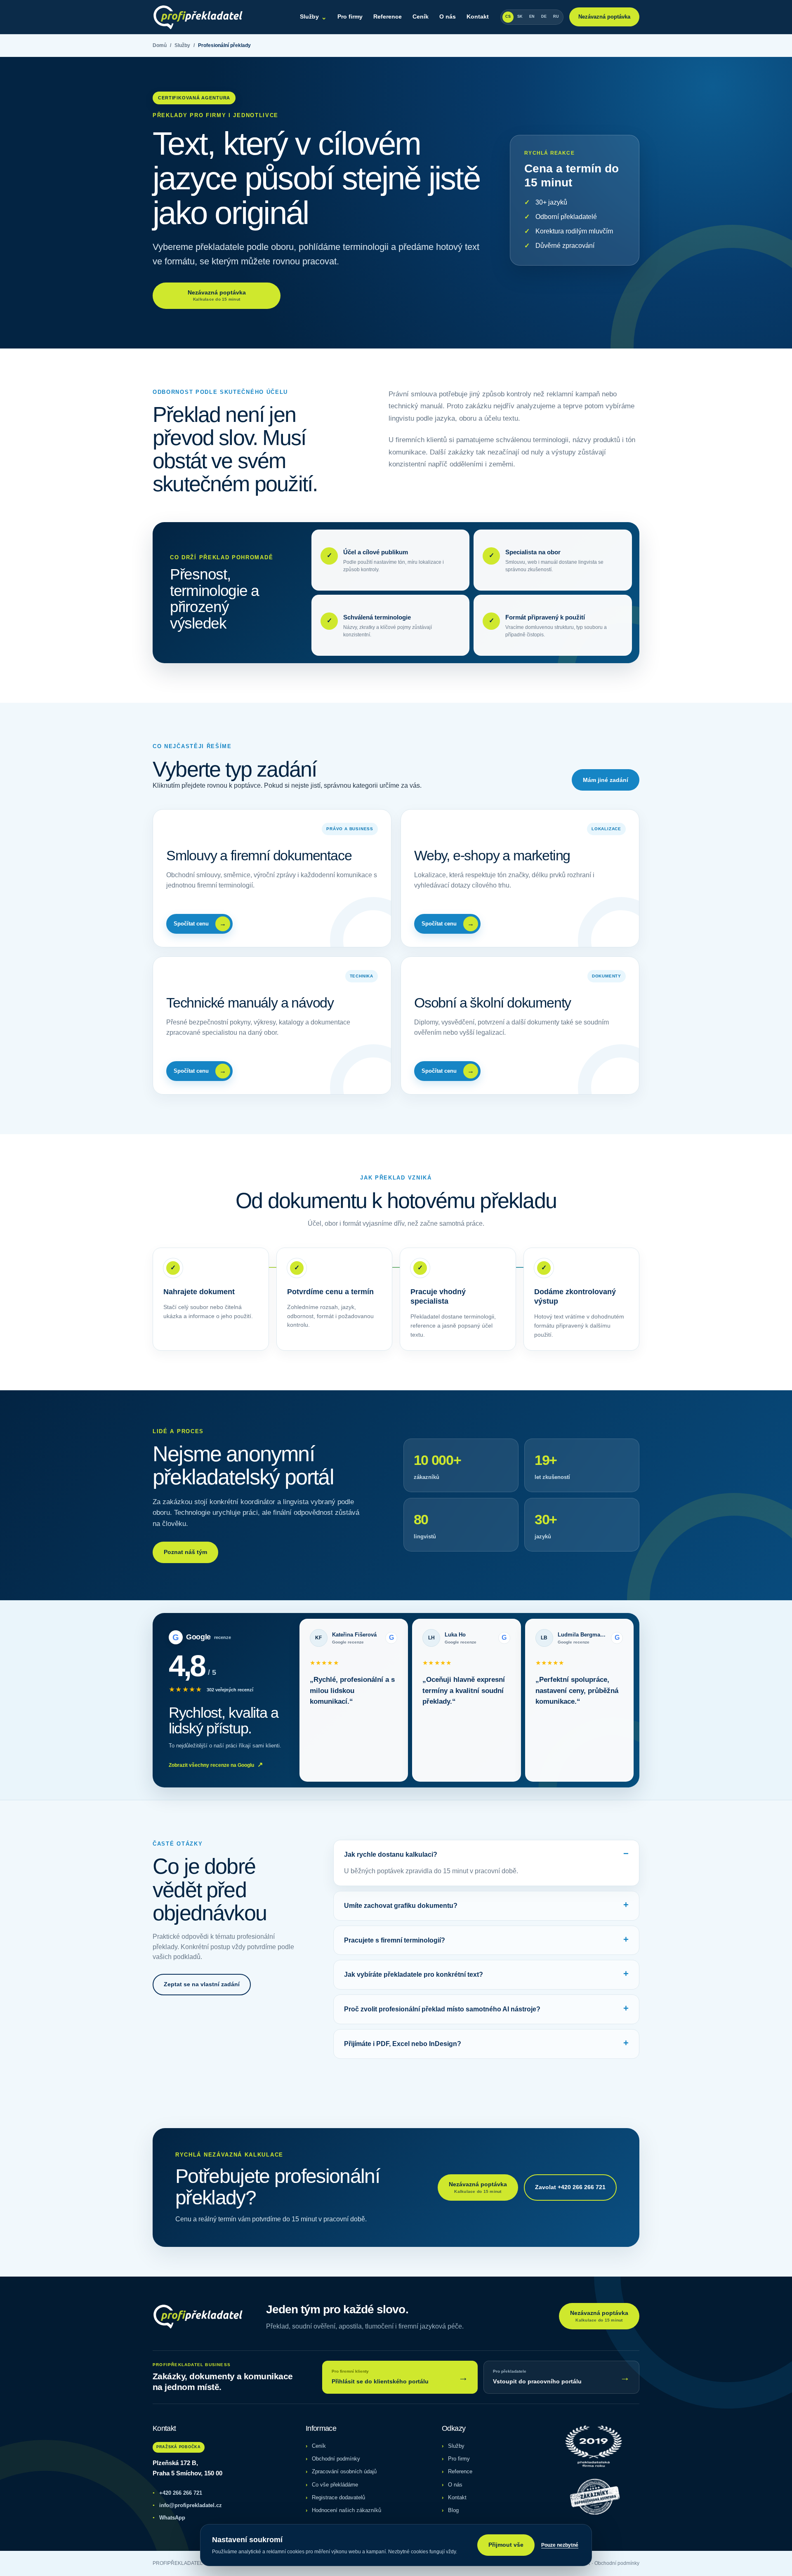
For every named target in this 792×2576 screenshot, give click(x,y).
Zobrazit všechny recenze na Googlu (216, 1765)
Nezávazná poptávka (604, 17)
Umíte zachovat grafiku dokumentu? (401, 1906)
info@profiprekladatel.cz (187, 2505)
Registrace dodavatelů (338, 2497)
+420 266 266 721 (177, 2493)
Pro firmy (350, 16)
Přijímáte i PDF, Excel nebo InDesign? (403, 2044)
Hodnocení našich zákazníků (346, 2510)
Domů (160, 45)
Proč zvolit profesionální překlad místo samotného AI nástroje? (442, 2009)
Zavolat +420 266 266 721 (570, 2187)
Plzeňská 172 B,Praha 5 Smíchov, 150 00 (187, 2468)
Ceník (421, 16)
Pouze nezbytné (560, 2545)
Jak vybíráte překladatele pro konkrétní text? (414, 1974)
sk (520, 16)
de (544, 16)
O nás (448, 16)
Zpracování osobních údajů (344, 2471)
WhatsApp (169, 2518)
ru (556, 16)
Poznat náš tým (185, 1552)
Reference (388, 16)
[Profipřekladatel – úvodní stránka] (198, 17)
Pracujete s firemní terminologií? (395, 1940)
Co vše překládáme (335, 2485)
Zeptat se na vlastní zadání (202, 1984)
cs (508, 16)
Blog (453, 2510)
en (532, 16)
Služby (313, 17)
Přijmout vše (506, 2545)
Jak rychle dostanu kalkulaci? (391, 1854)
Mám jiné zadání (606, 780)
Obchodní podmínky (336, 2459)
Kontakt (478, 16)
